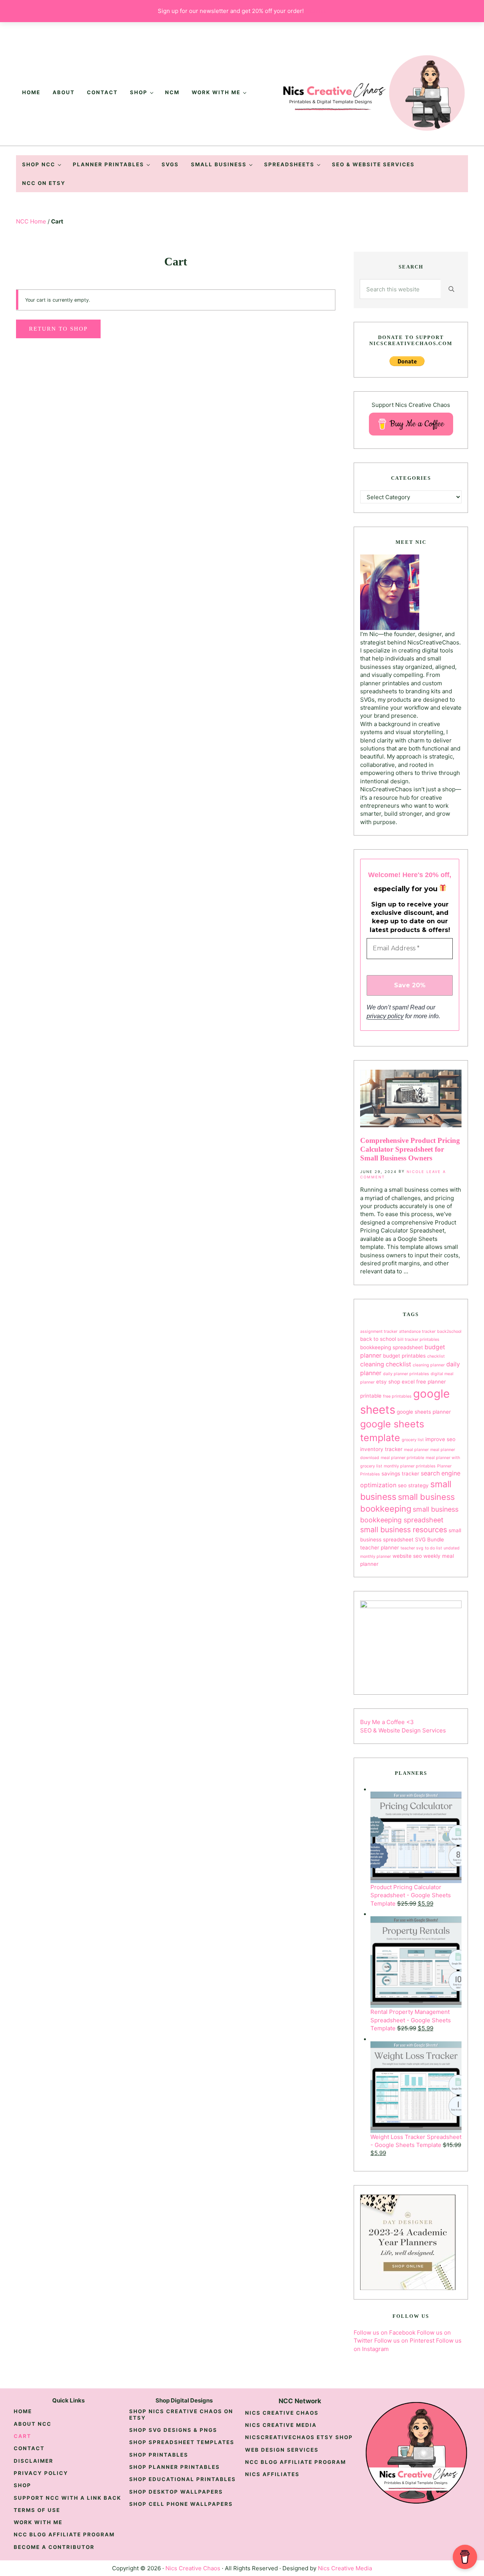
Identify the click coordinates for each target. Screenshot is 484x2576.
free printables (397, 1396)
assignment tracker (379, 1331)
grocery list (413, 1440)
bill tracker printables (418, 1339)
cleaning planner (429, 1365)
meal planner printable (402, 1458)
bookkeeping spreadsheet (392, 1347)
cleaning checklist (386, 1364)
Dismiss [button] (316, 11)
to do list (434, 1548)
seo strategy (413, 1485)
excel (408, 1382)
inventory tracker (381, 1449)
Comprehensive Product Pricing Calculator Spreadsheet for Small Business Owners (410, 1149)
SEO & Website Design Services (403, 1730)
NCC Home (31, 221)
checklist (436, 1356)
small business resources (404, 1530)
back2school (449, 1331)
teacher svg (412, 1548)
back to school (378, 1339)
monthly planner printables (410, 1466)
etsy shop (388, 1382)
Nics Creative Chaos (193, 2568)
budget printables (404, 1356)
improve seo (440, 1439)
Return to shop (58, 329)
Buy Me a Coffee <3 (387, 1722)
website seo (407, 1556)
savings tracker (400, 1474)
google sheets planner (424, 1412)
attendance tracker (417, 1331)
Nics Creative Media (345, 2568)
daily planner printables (406, 1374)
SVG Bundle (430, 1539)
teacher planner (380, 1548)
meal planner (416, 1450)
